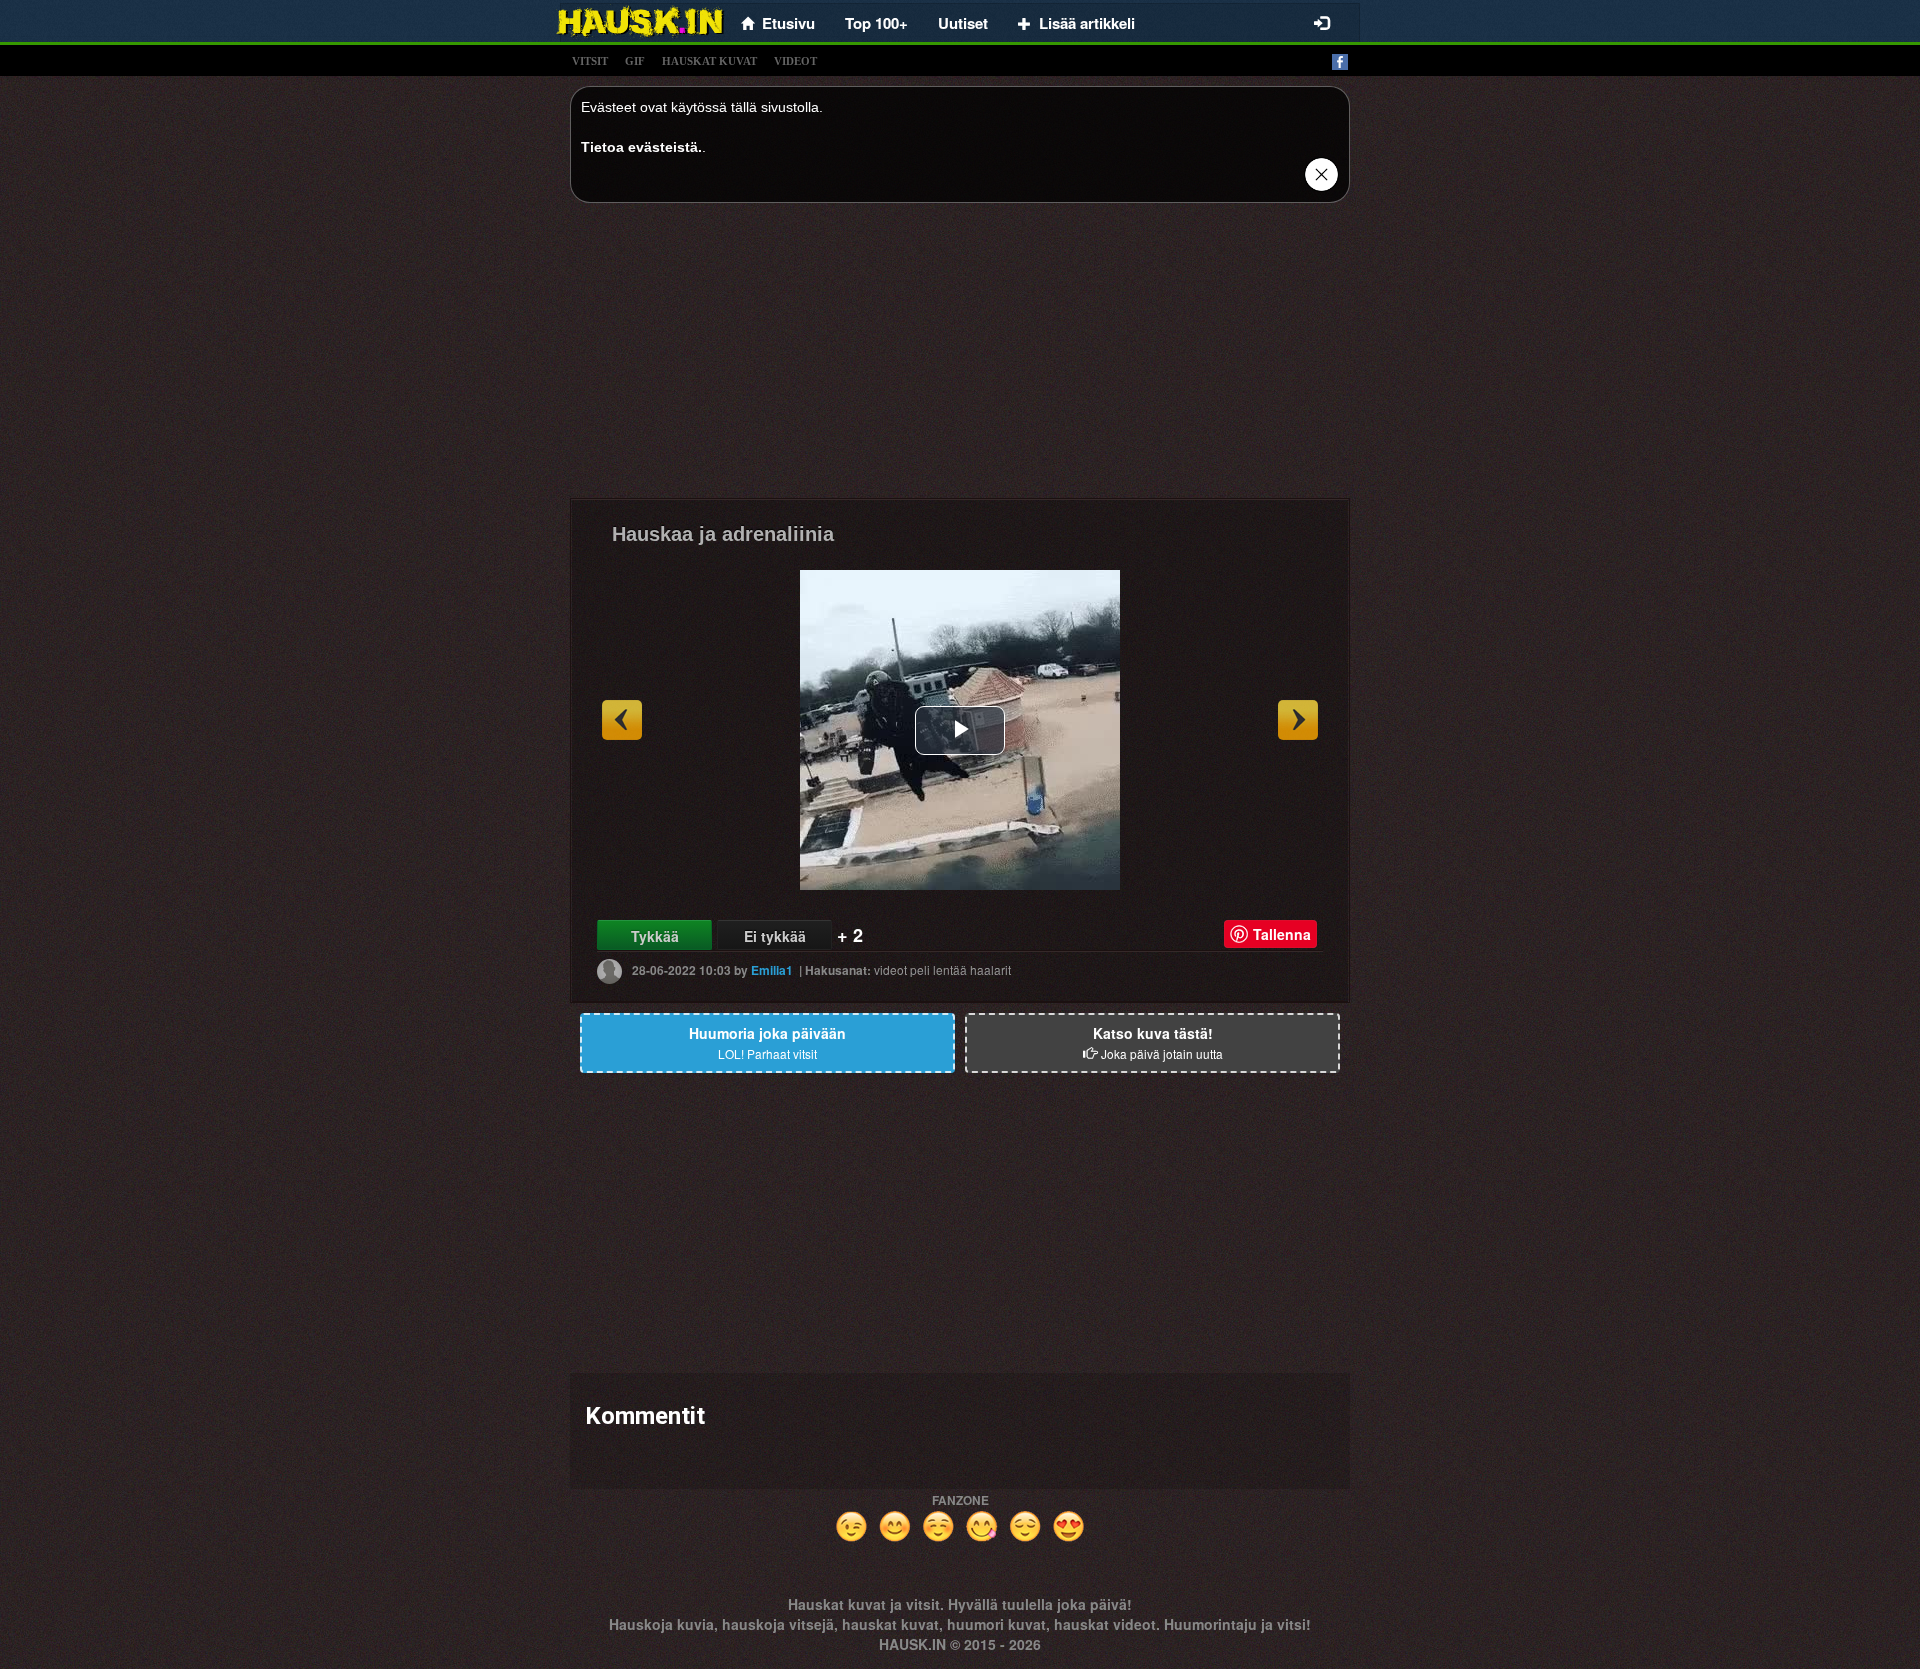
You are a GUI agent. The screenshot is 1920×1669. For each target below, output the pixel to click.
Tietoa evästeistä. (641, 147)
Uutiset (963, 23)
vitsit (590, 61)
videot (795, 61)
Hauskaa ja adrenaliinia (723, 534)
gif (635, 61)
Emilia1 (772, 970)
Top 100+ (876, 23)
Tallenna (1282, 934)
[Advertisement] (960, 358)
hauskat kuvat (709, 61)
